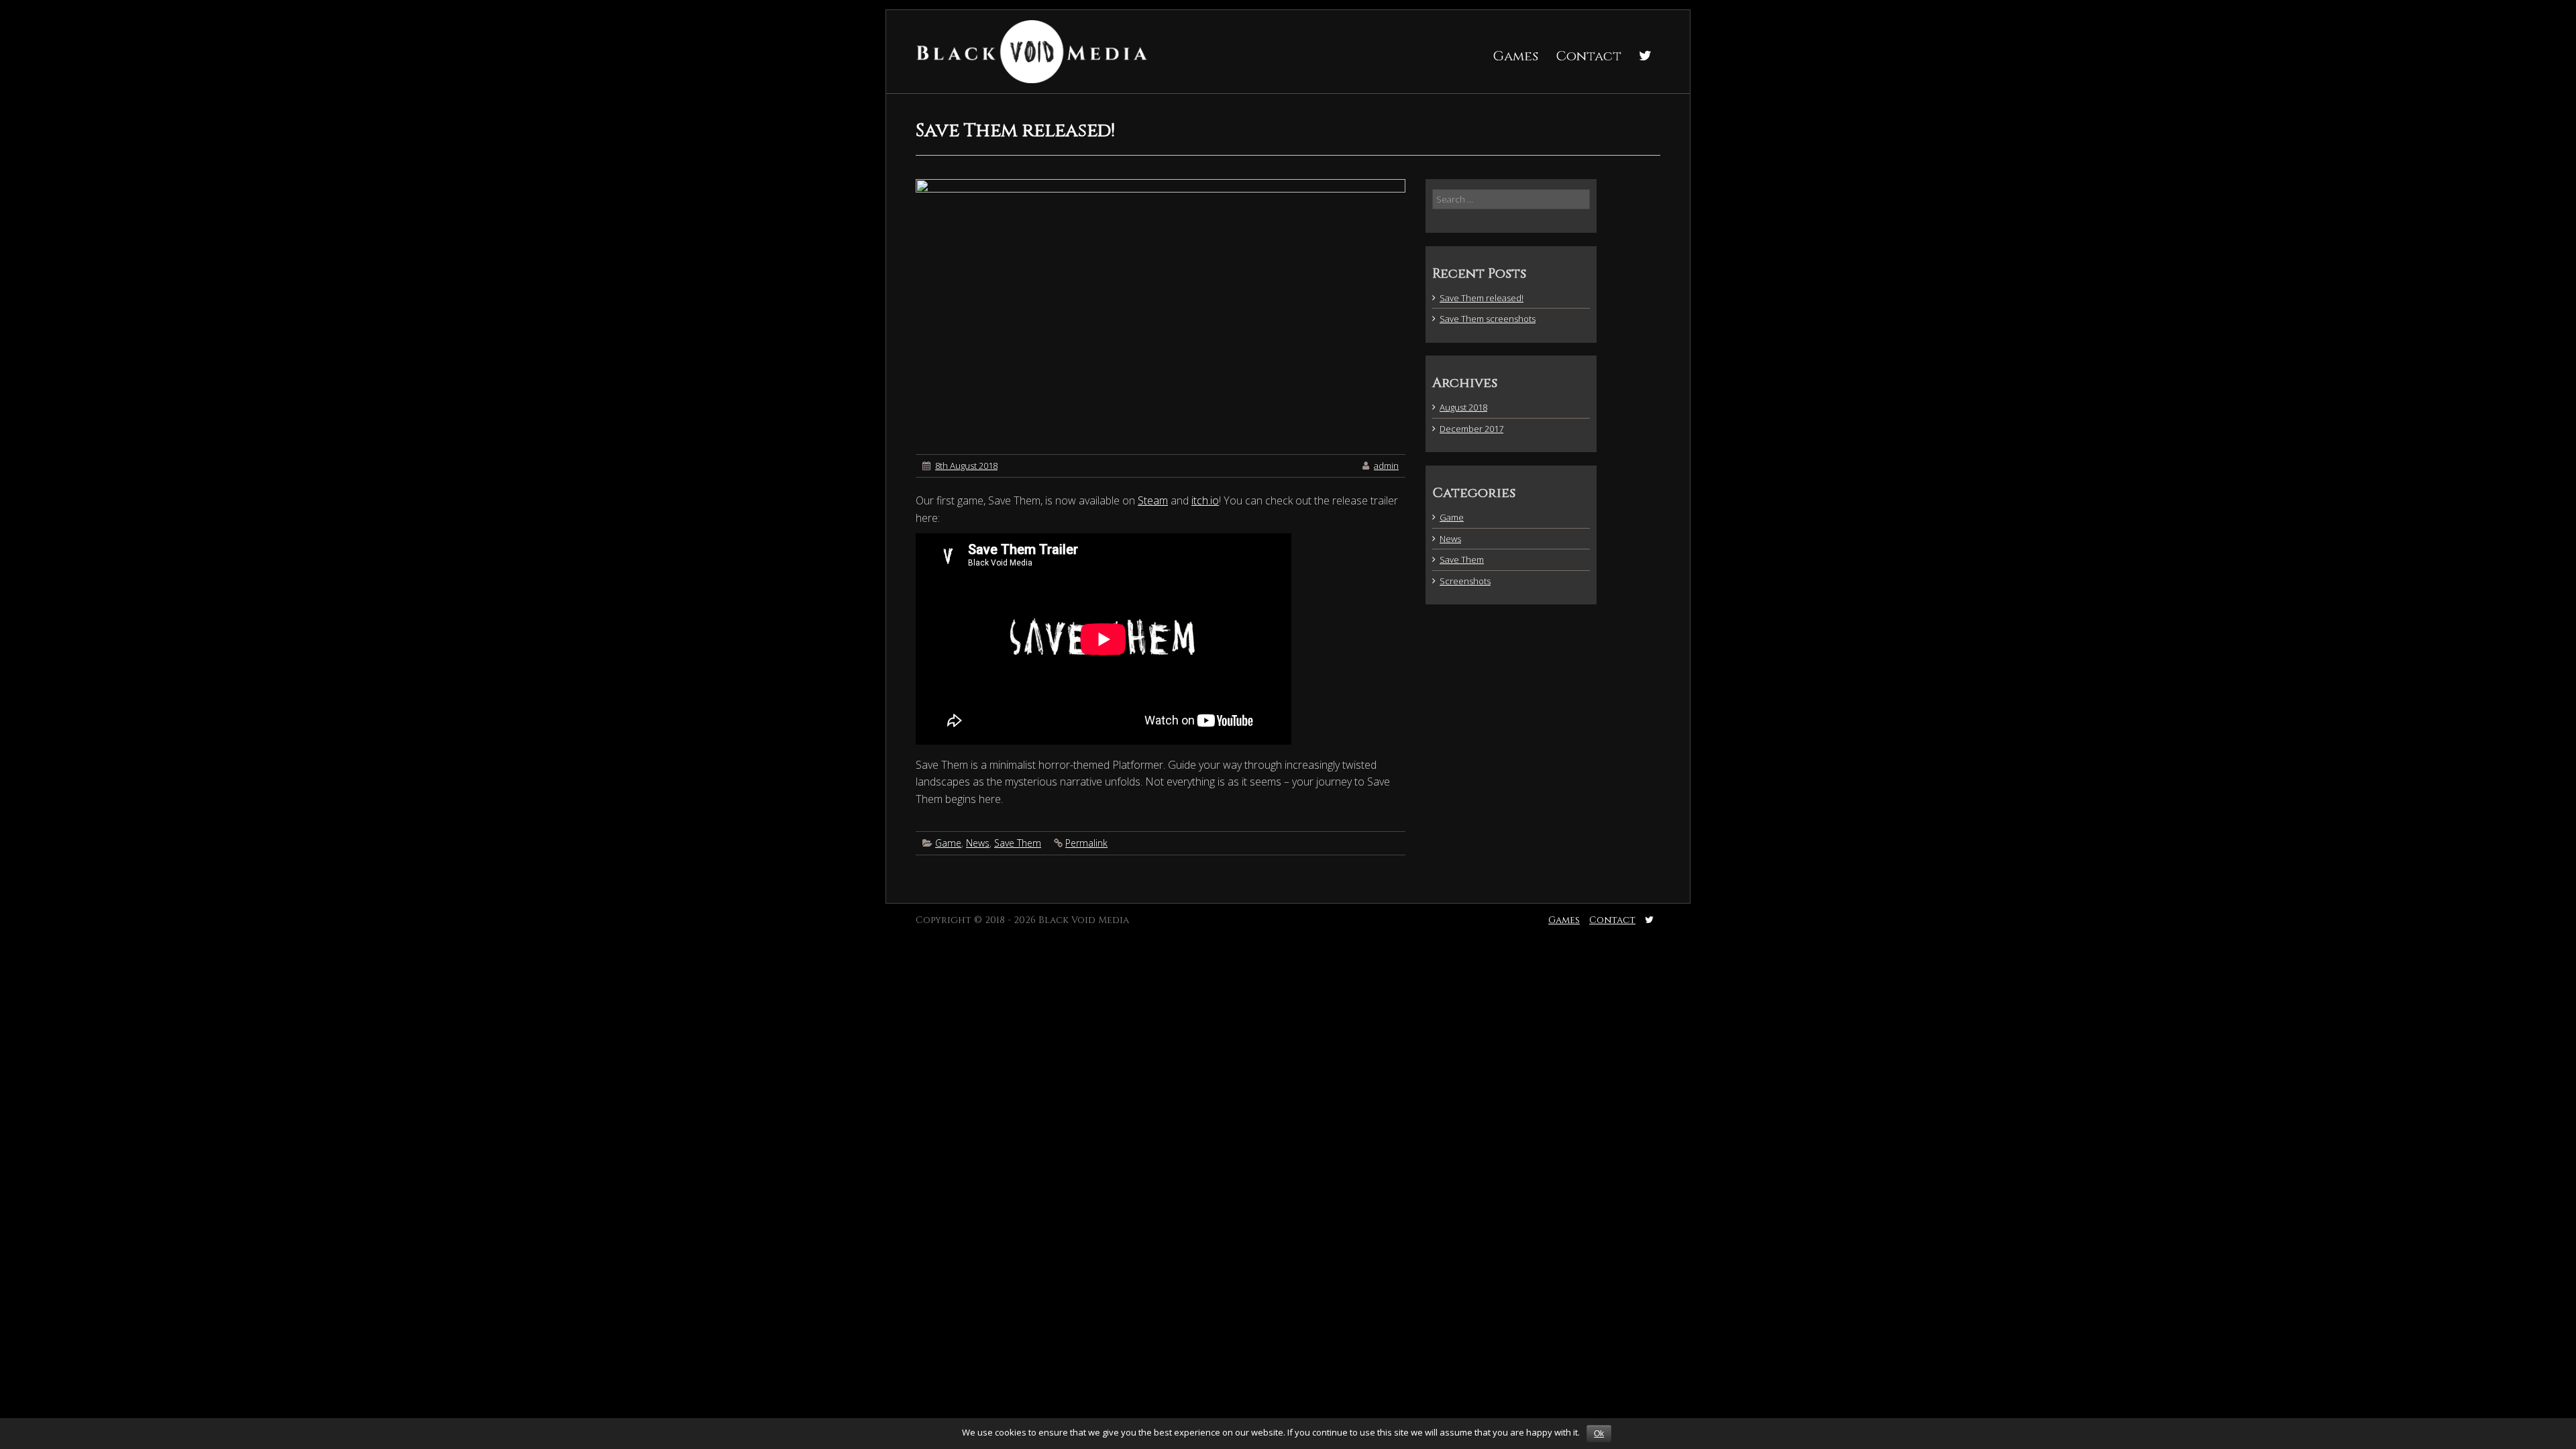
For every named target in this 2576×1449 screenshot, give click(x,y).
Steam (1153, 500)
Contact (1589, 56)
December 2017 (1471, 429)
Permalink (1086, 843)
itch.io (1205, 500)
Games (1515, 56)
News (978, 843)
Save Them (1018, 843)
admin (1386, 466)
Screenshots (1465, 581)
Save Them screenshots (1488, 319)
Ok (1599, 1434)
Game (948, 843)
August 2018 (1463, 407)
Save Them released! (1482, 298)
